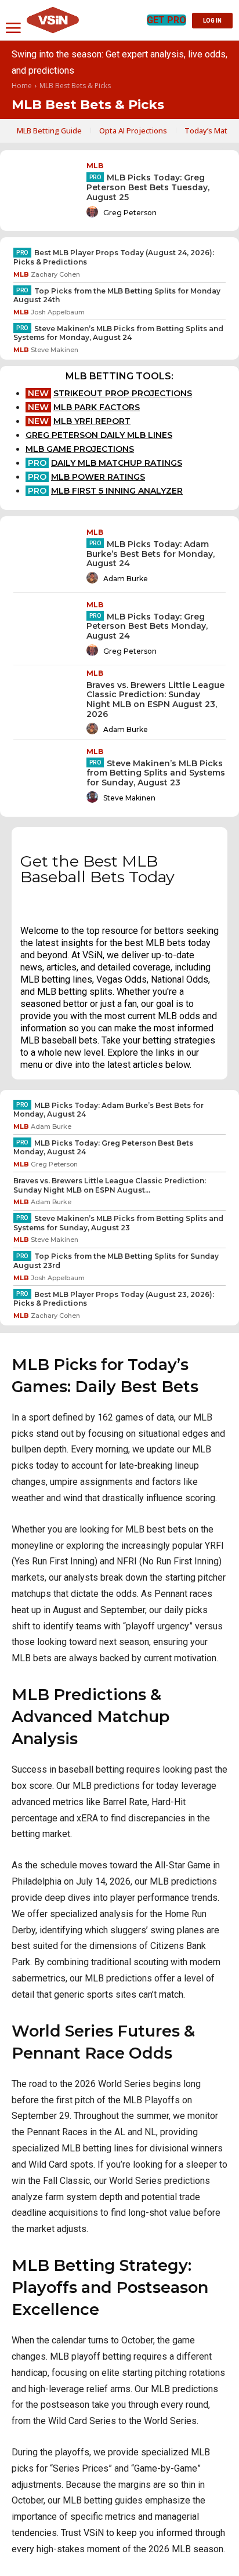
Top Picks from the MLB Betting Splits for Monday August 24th (117, 296)
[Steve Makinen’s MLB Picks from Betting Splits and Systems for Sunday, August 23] (45, 776)
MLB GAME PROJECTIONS (80, 449)
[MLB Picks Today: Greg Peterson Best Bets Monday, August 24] (45, 629)
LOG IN (212, 21)
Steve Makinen (55, 350)
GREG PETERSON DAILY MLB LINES (99, 435)
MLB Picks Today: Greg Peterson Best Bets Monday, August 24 (147, 626)
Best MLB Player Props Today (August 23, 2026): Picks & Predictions (114, 1299)
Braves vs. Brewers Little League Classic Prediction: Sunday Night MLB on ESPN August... (110, 1185)
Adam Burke (126, 579)
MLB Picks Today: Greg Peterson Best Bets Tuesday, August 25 (148, 187)
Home (22, 86)
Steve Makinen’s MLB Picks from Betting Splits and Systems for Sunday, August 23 (156, 773)
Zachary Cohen (55, 274)
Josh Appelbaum (58, 312)
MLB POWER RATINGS (98, 477)
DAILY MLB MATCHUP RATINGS (117, 463)
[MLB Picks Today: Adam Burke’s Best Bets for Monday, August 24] (45, 557)
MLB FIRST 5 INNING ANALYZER (117, 491)
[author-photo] (94, 212)
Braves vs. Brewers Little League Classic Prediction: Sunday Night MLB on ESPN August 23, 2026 (155, 700)
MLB (95, 166)
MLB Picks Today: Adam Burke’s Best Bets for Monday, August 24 (151, 554)
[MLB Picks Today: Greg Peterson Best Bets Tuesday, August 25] (45, 191)
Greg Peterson (130, 213)
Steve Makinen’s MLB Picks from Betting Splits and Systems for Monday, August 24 (118, 333)
